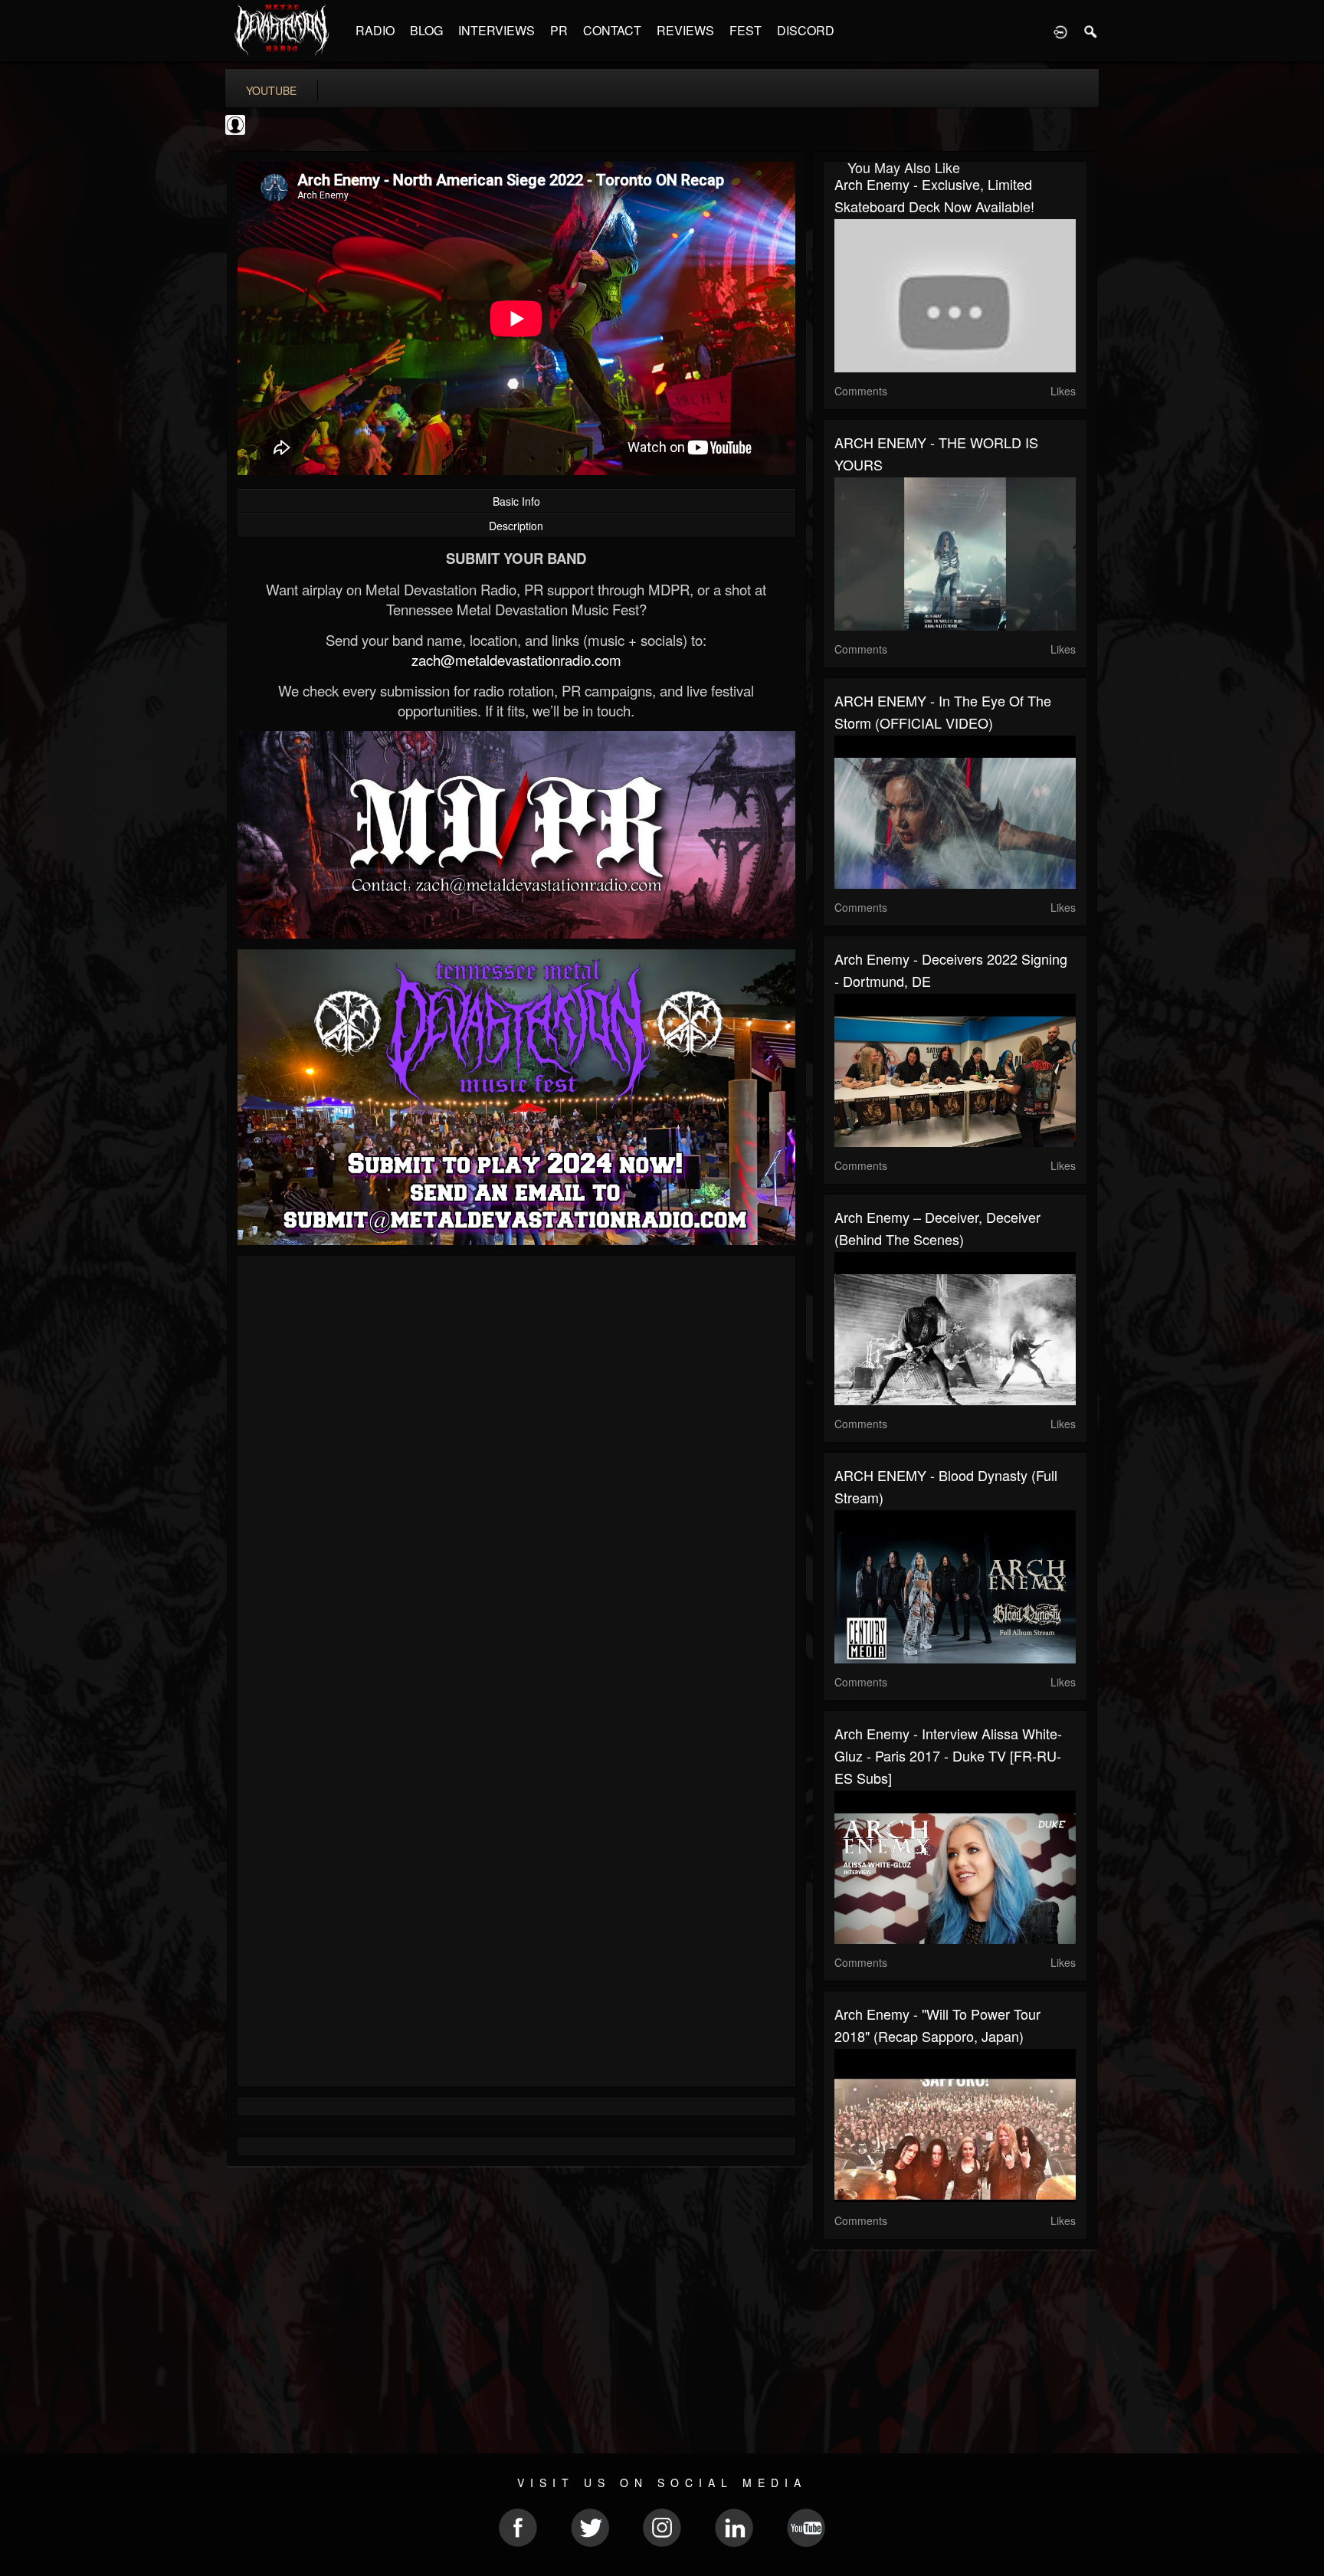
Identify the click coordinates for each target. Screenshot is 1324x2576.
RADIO (375, 30)
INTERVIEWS (496, 30)
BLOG (426, 30)
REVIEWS (685, 30)
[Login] (1060, 31)
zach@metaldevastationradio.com (516, 660)
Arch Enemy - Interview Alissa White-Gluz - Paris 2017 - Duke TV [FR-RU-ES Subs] (948, 1755)
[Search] (1091, 31)
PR (559, 30)
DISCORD (806, 30)
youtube (271, 90)
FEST (746, 30)
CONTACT (612, 30)
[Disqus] (516, 1472)
